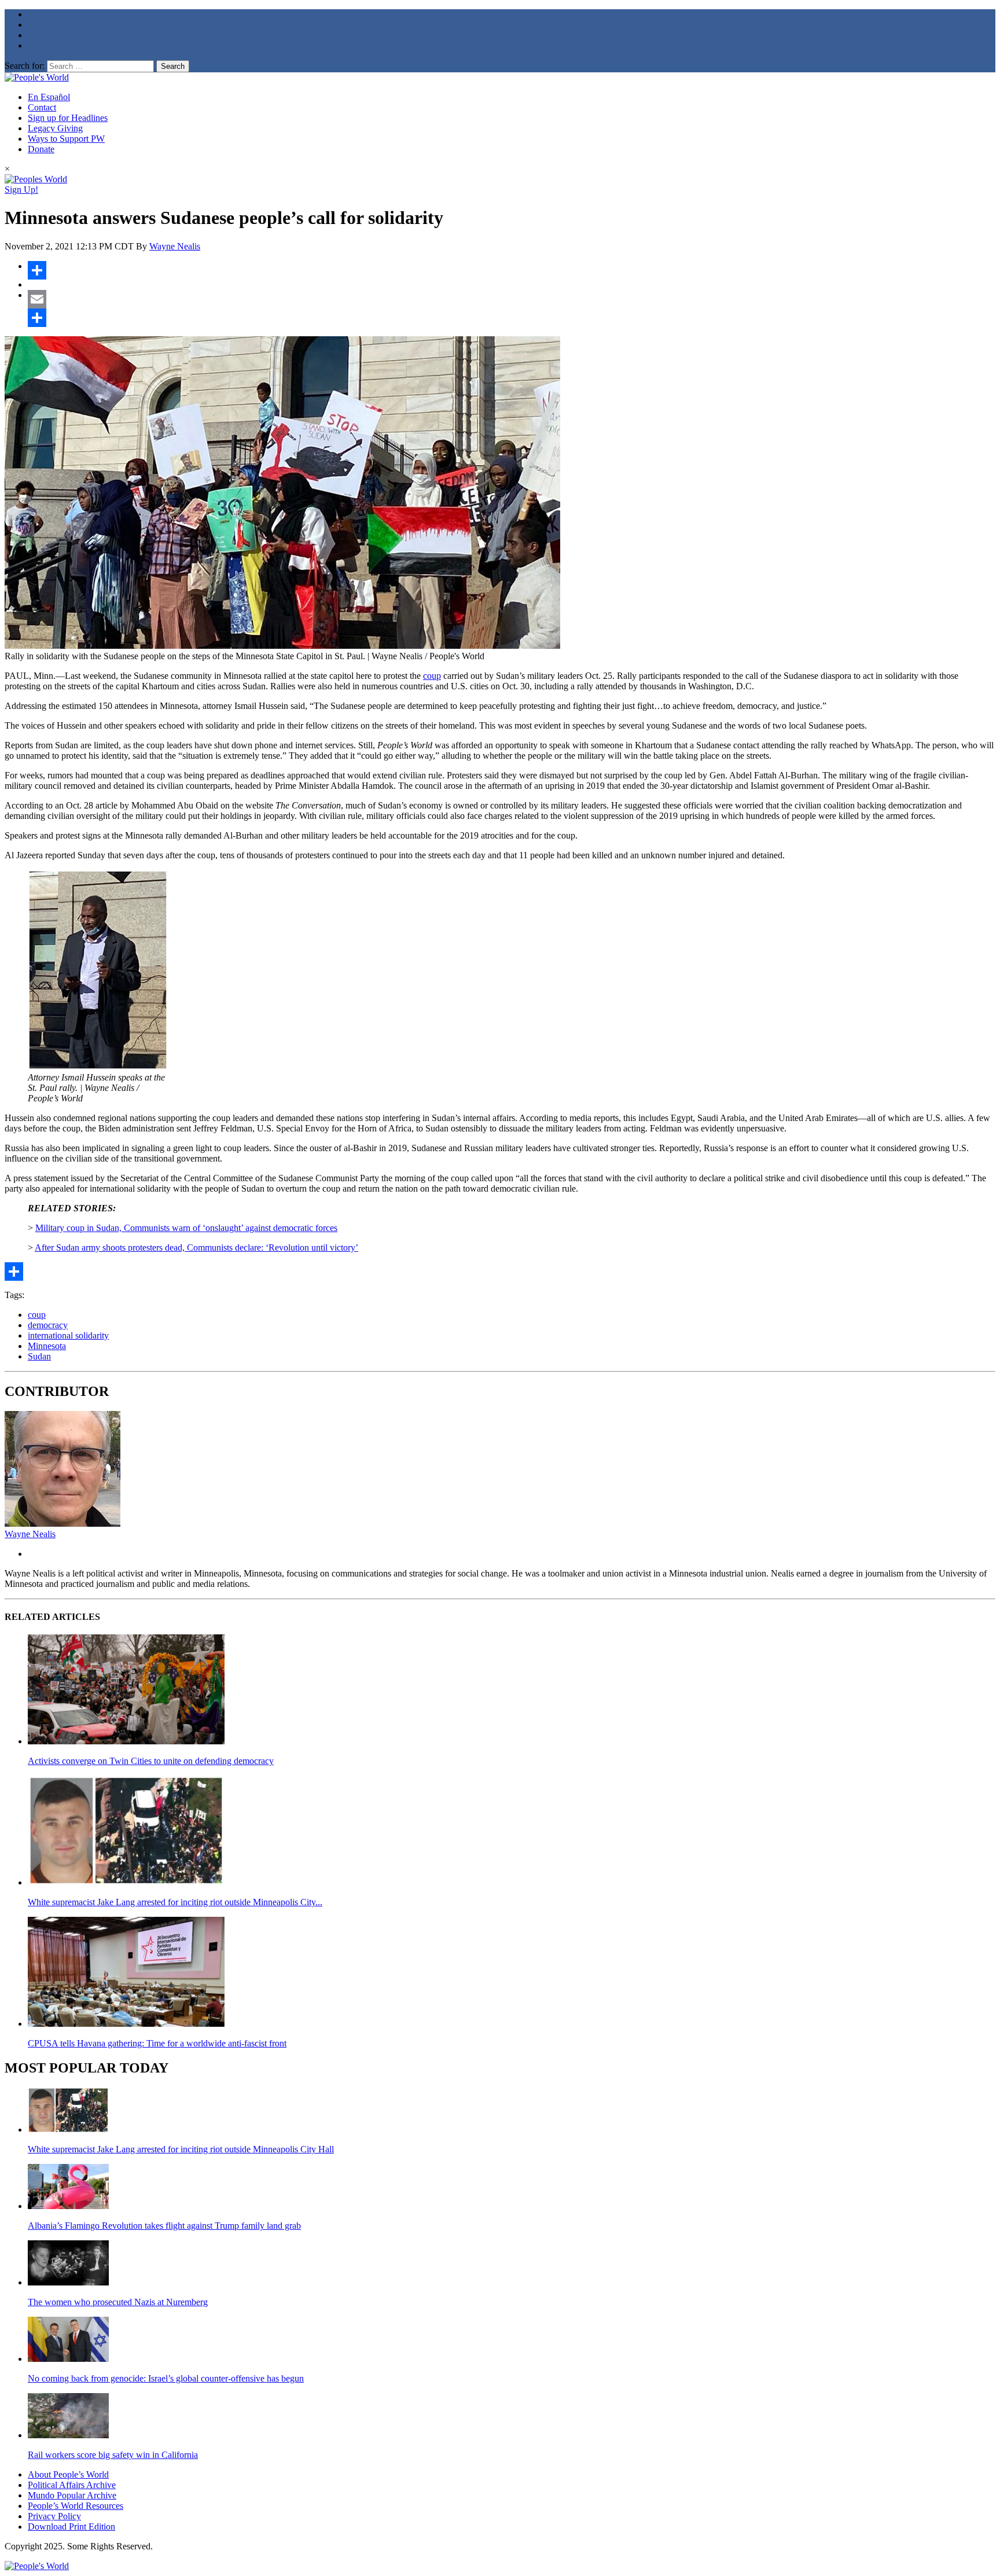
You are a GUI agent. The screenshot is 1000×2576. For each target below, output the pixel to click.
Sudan (39, 1356)
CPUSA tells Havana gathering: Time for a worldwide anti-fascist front (157, 2043)
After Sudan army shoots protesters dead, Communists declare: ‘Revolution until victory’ (196, 1247)
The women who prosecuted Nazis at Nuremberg (118, 2302)
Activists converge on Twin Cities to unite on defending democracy (151, 1761)
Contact (42, 107)
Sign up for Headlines (68, 118)
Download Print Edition (71, 2527)
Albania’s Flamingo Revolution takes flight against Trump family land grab (164, 2226)
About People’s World (68, 2474)
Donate (41, 149)
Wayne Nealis (175, 246)
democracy (48, 1325)
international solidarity (68, 1335)
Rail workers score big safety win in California (113, 2455)
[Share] (512, 270)
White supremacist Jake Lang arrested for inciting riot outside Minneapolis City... (175, 1902)
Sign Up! (21, 190)
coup (432, 676)
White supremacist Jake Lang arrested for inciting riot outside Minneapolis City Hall (181, 2149)
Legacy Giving (55, 128)
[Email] (512, 299)
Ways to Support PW (66, 139)
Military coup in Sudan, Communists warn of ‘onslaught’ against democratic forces (186, 1228)
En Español (49, 97)
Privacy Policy (54, 2516)
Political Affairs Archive (72, 2485)
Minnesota (47, 1346)
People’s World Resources (76, 2506)
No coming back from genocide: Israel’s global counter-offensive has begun (166, 2378)
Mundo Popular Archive (72, 2495)
